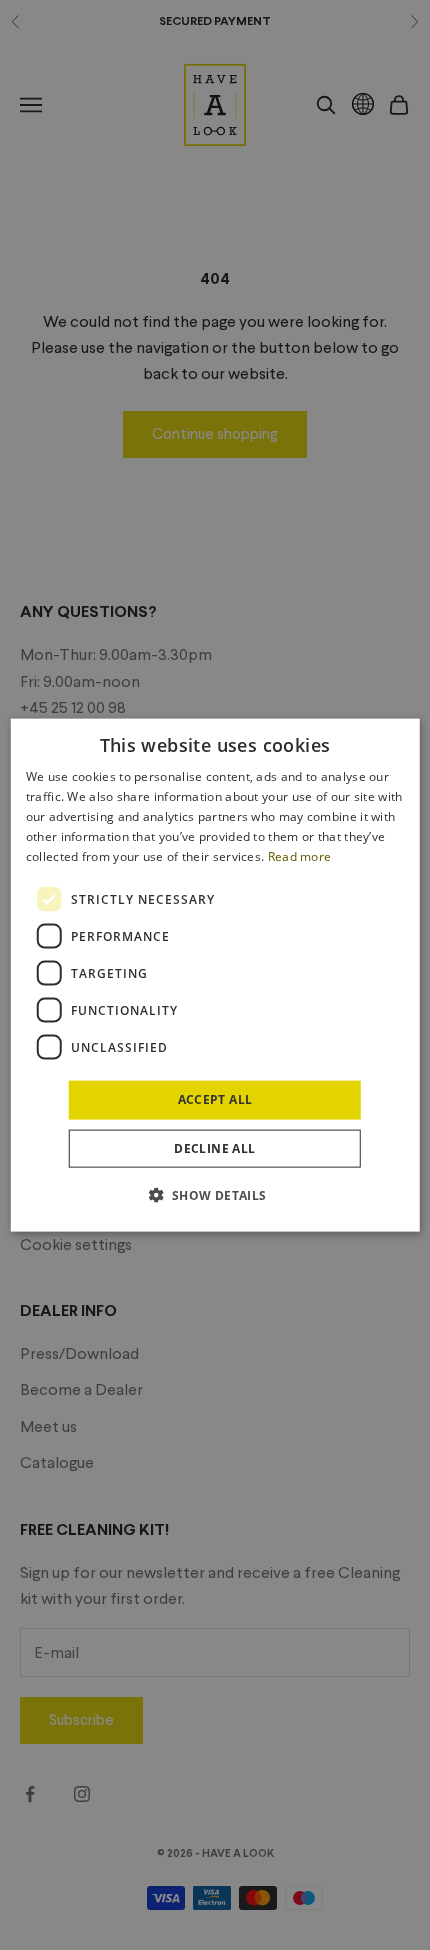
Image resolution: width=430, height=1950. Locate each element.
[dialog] (215, 975)
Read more (300, 855)
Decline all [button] (214, 1147)
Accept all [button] (215, 1099)
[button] (214, 1194)
